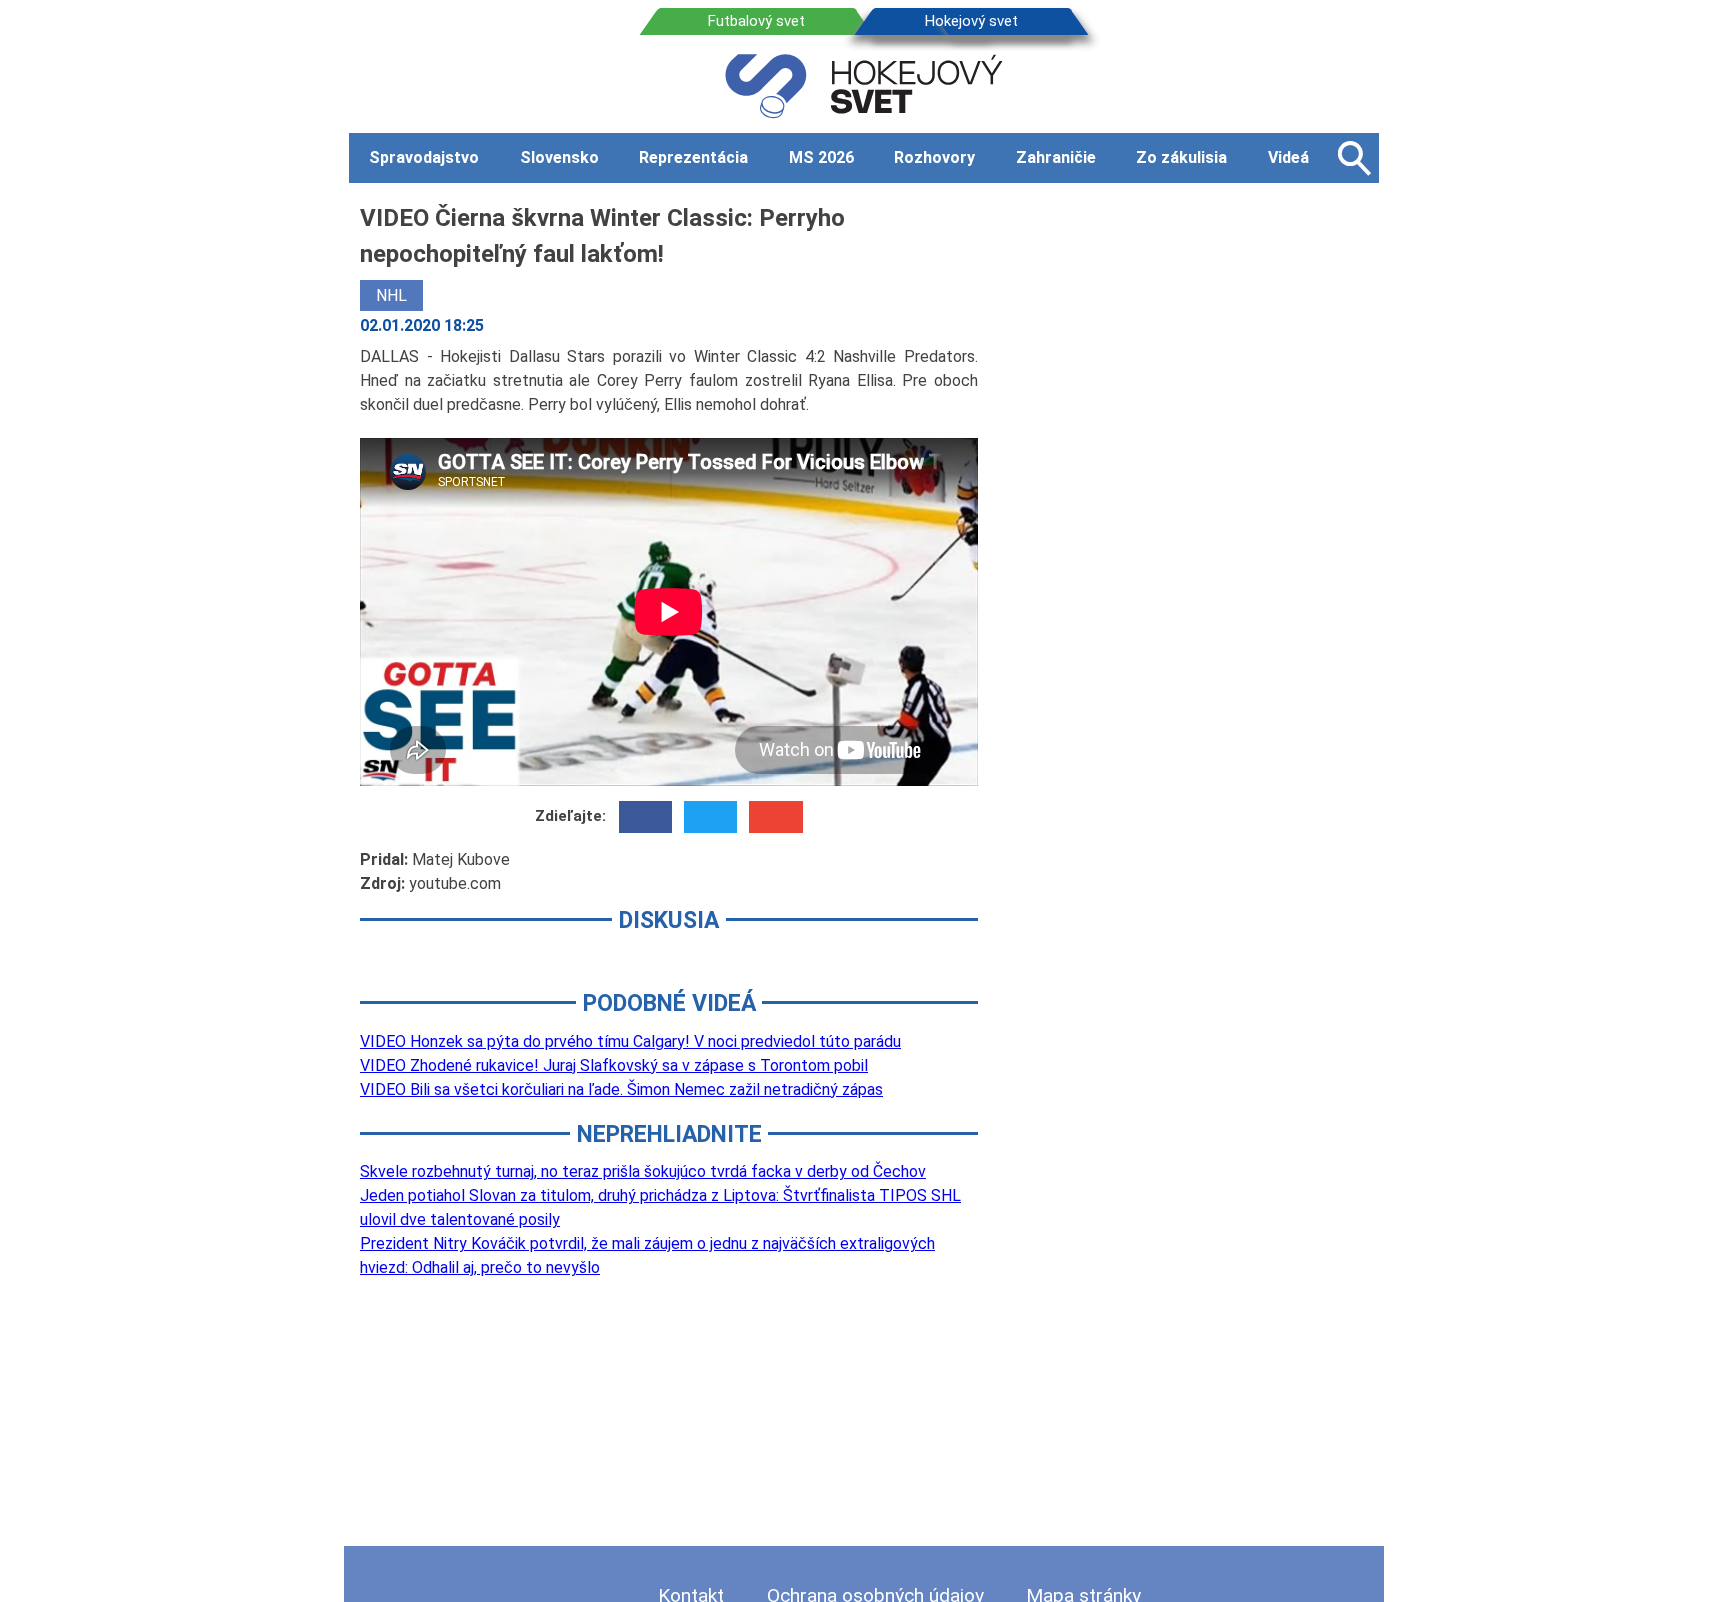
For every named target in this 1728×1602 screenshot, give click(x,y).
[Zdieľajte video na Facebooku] (645, 817)
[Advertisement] (1194, 499)
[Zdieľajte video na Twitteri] (710, 817)
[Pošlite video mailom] (775, 817)
